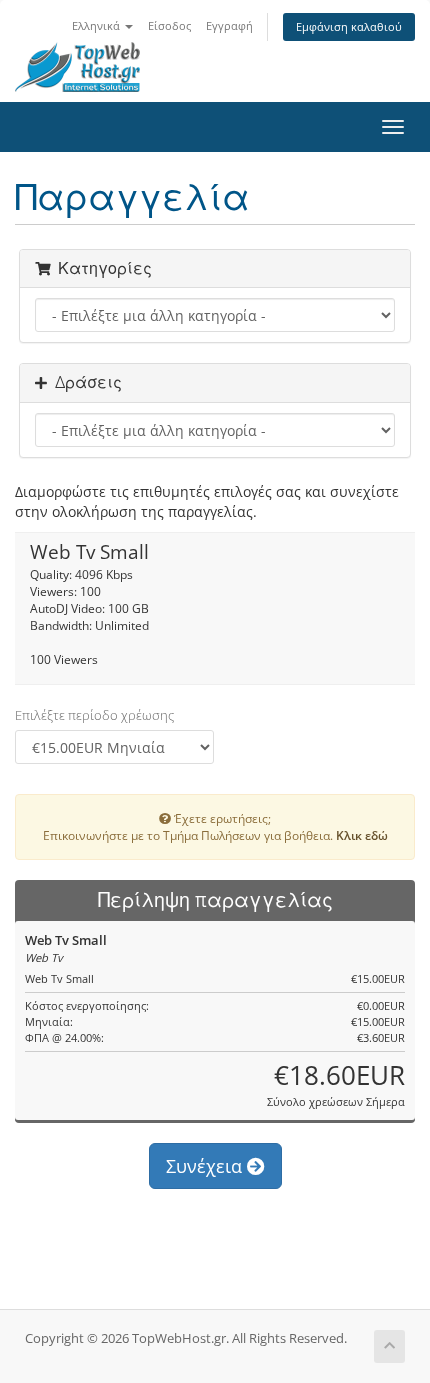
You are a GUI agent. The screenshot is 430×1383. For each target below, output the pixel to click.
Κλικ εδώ (362, 835)
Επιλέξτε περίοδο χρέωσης (94, 715)
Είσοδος (169, 25)
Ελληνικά (97, 25)
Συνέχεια (206, 1166)
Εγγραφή (229, 25)
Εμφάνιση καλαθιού (349, 26)
